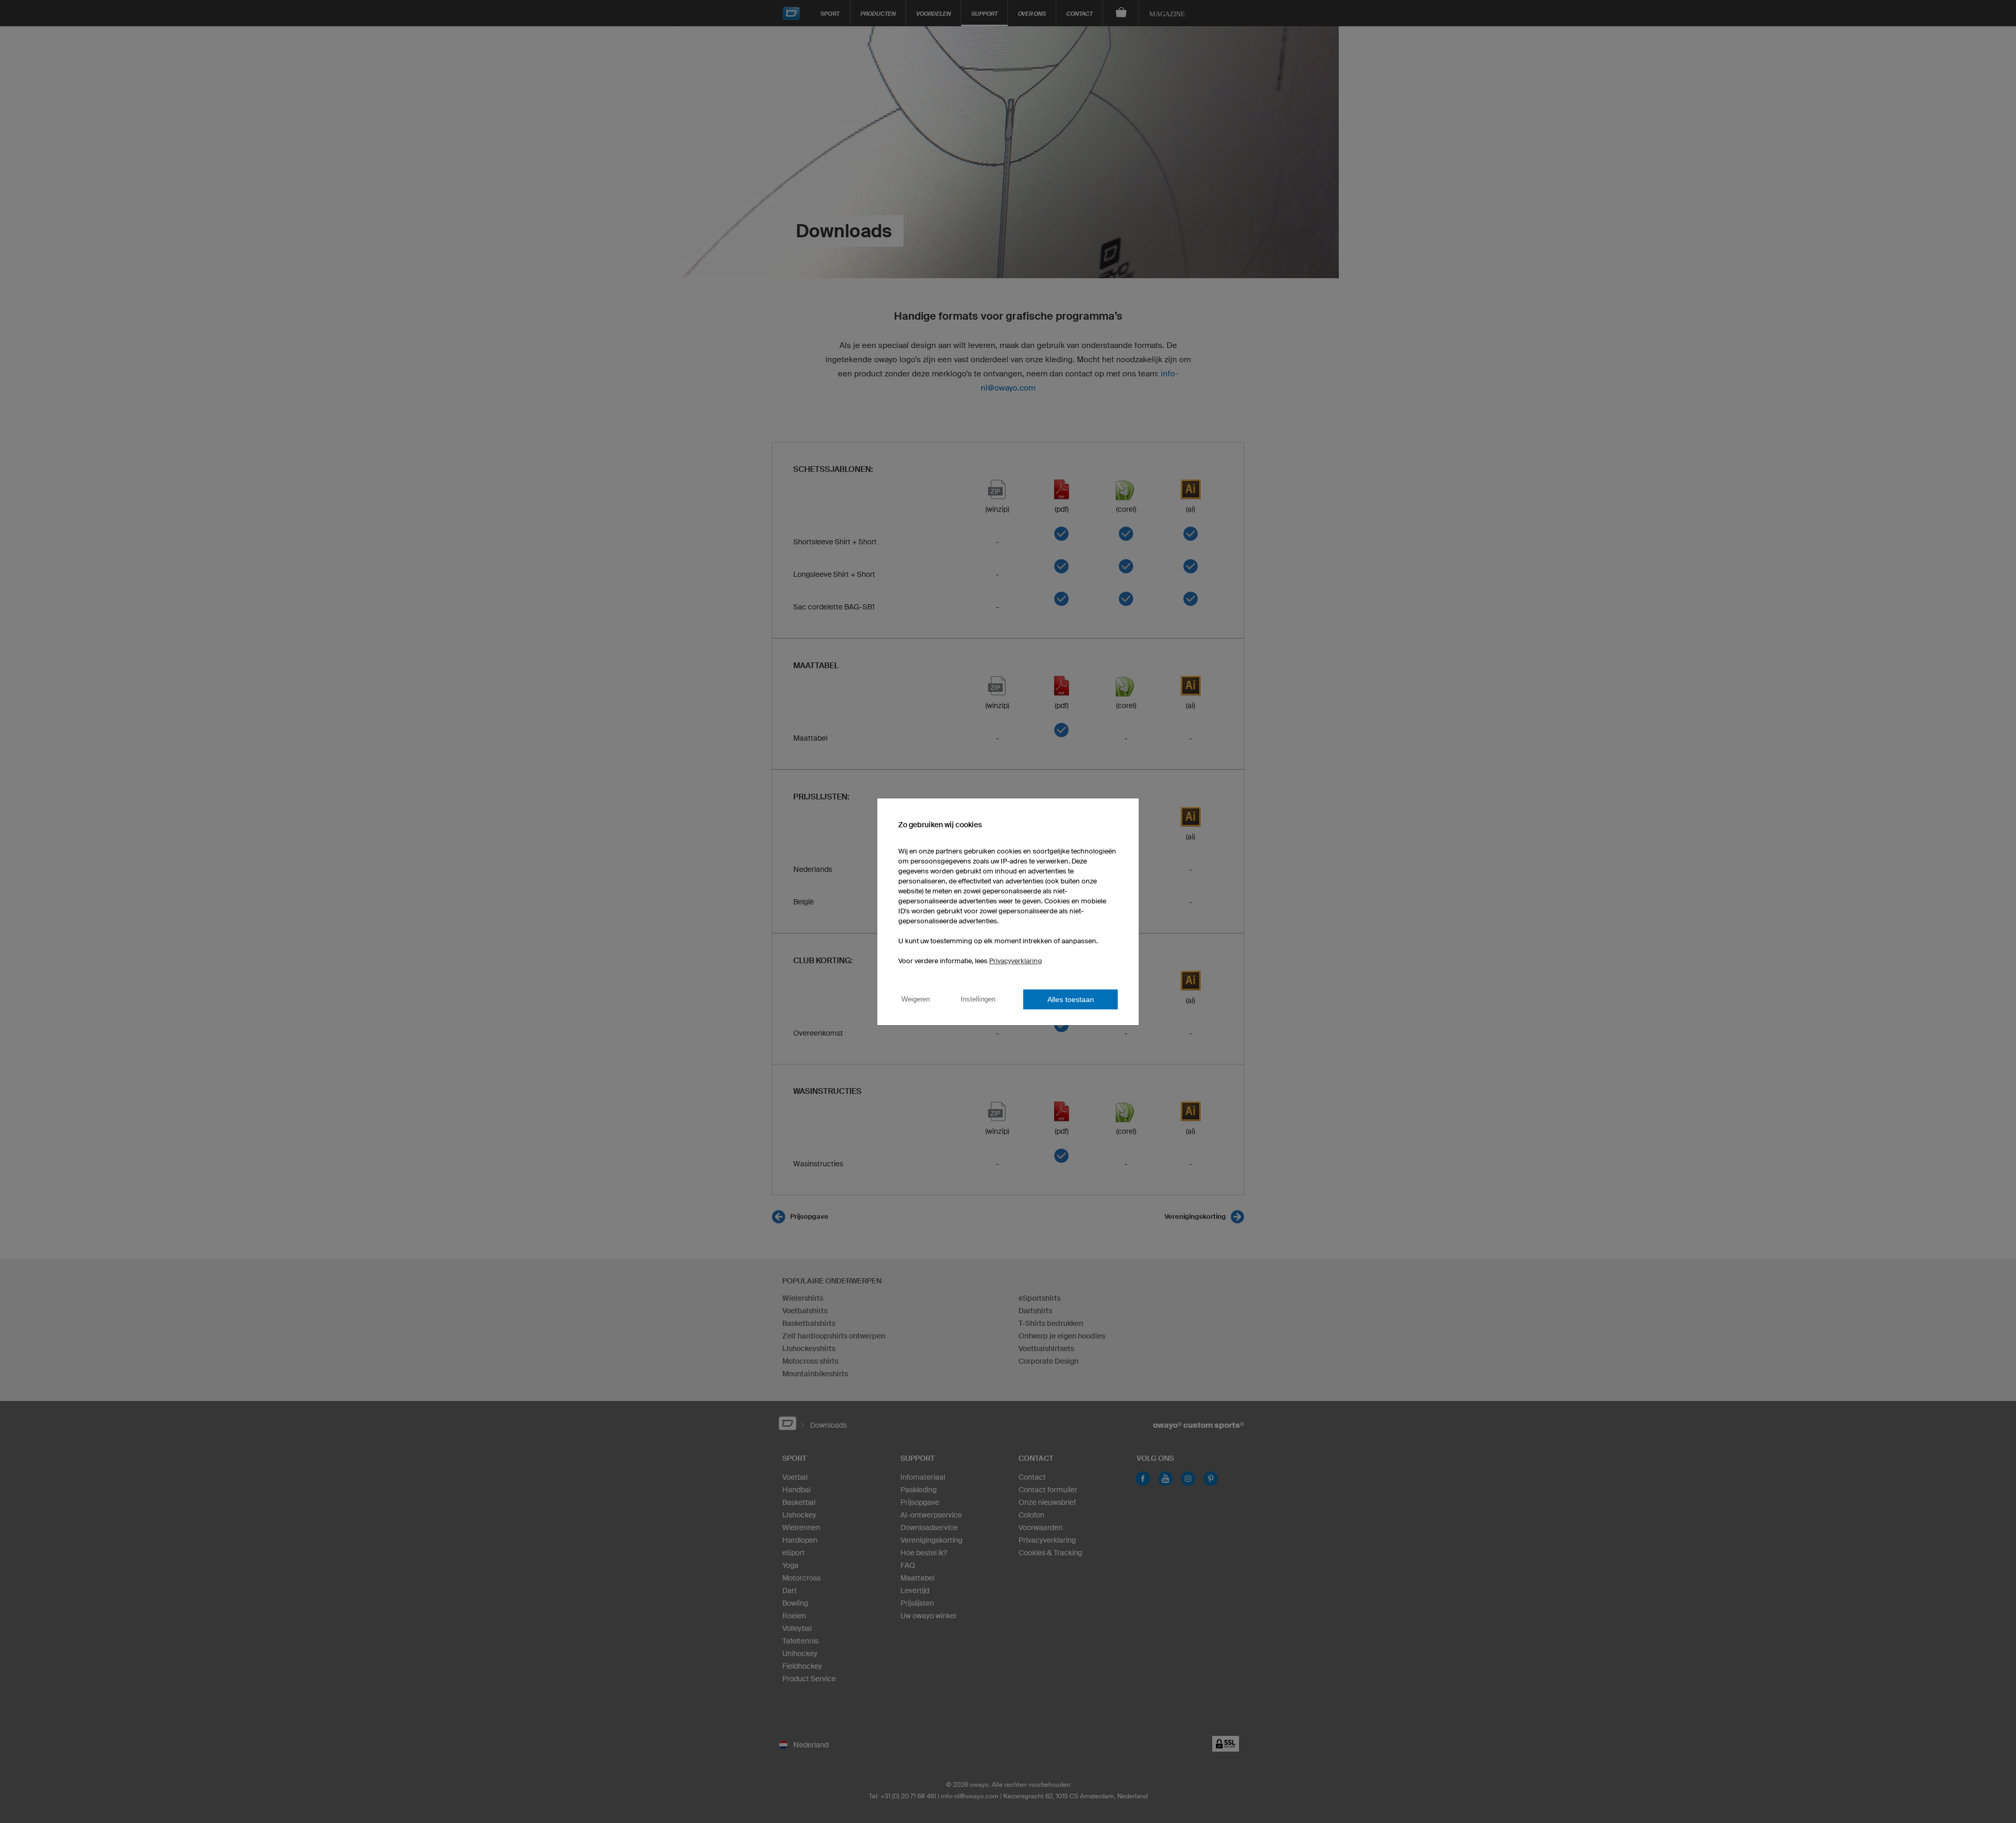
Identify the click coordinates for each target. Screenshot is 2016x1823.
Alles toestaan (1071, 999)
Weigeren (916, 999)
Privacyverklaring (1016, 961)
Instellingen (978, 999)
